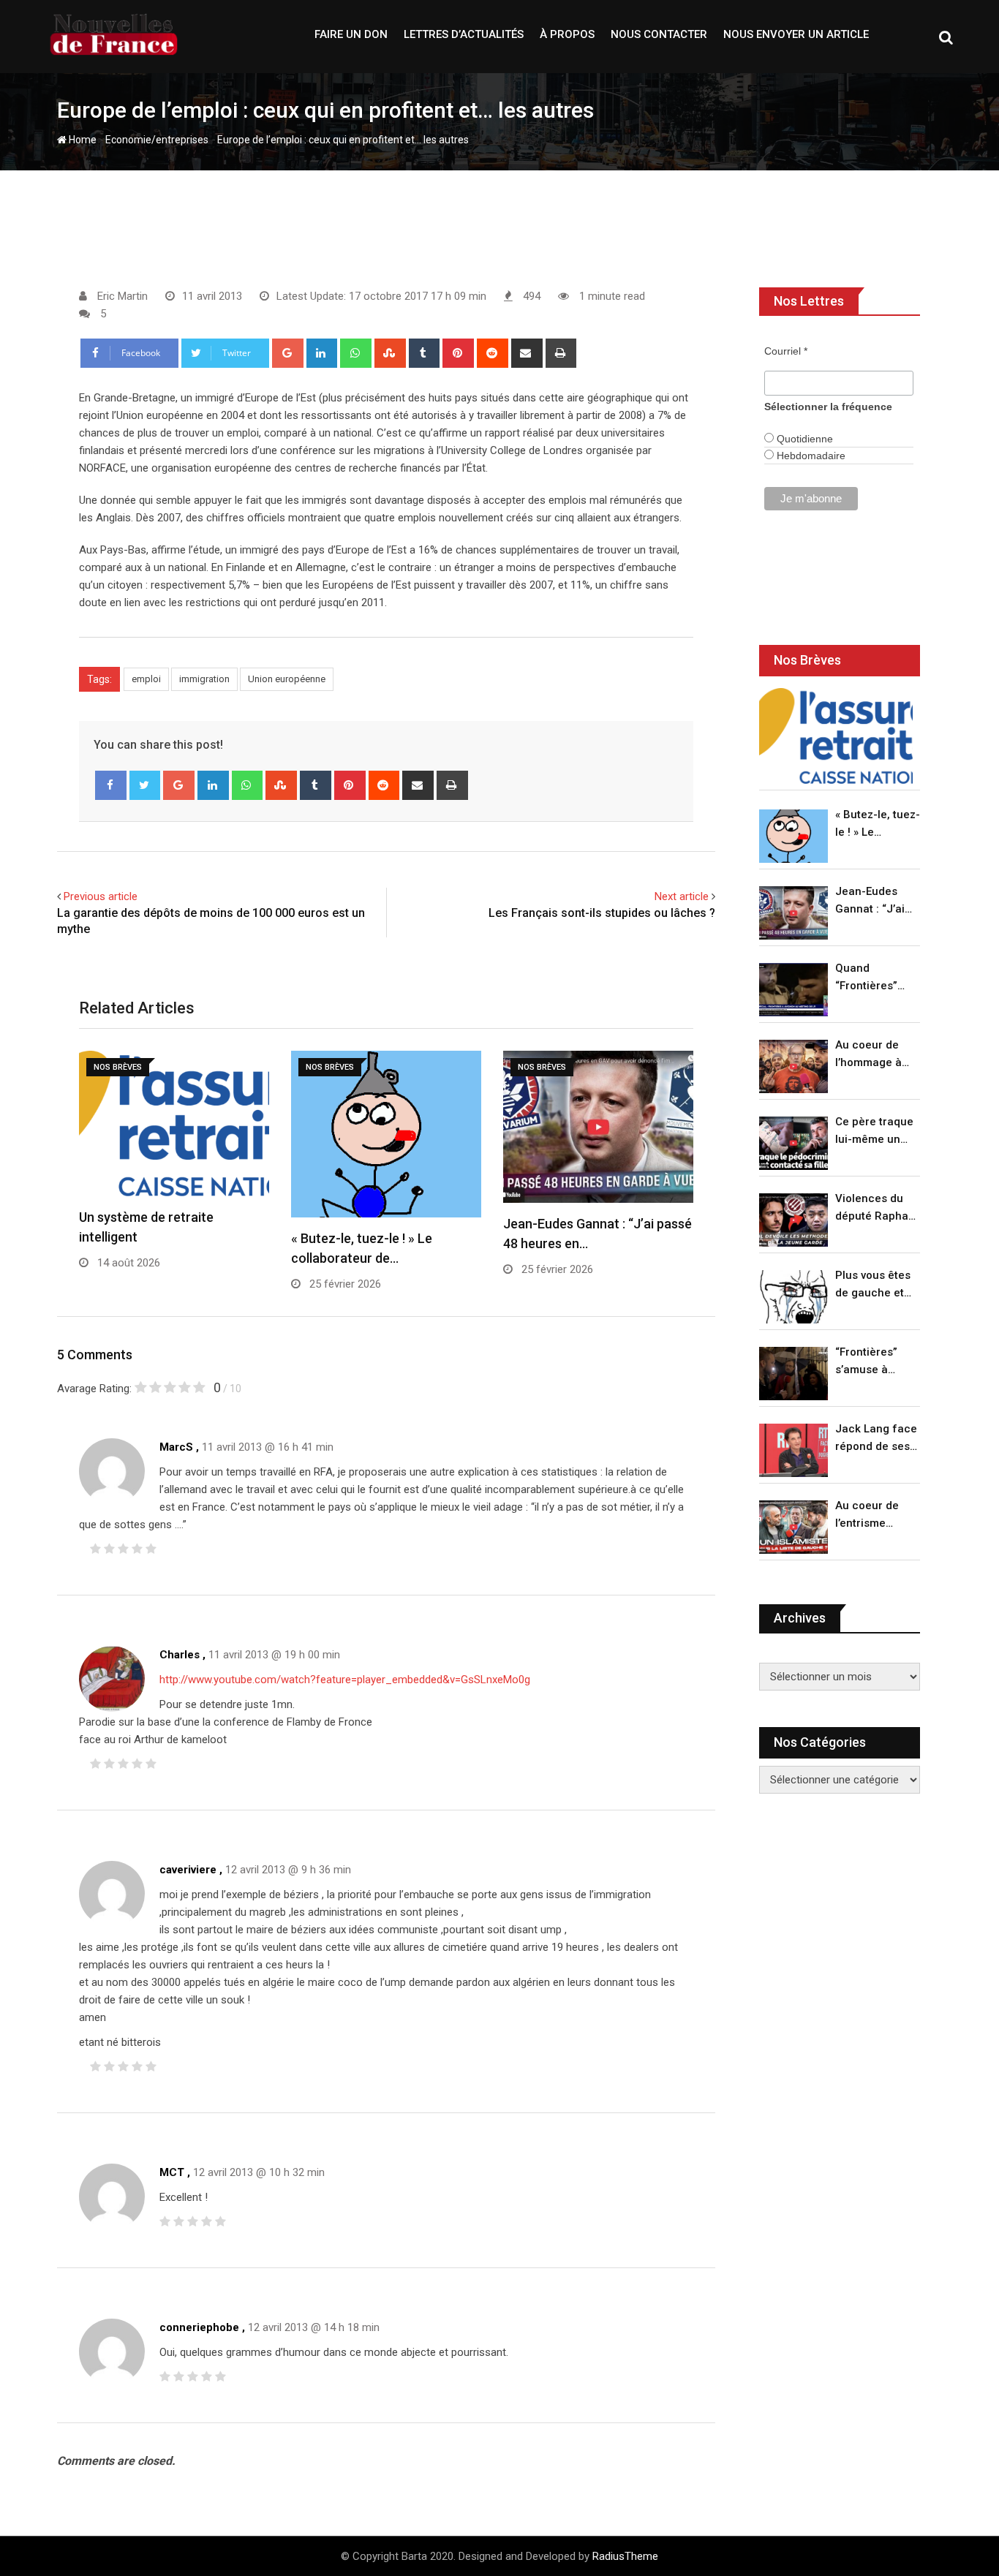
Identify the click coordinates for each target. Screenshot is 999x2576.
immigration (204, 679)
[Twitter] (145, 785)
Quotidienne (803, 439)
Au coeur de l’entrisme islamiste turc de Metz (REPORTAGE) (871, 1515)
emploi (146, 679)
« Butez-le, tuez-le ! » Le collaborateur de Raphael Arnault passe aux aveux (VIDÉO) (878, 824)
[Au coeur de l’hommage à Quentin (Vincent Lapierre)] (793, 1066)
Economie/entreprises (157, 140)
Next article (682, 896)
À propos (567, 34)
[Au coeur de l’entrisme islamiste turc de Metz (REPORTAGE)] (793, 1527)
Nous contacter (659, 34)
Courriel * (786, 351)
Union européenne (287, 679)
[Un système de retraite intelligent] (836, 736)
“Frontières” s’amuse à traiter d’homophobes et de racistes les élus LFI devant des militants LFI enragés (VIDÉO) (874, 1362)
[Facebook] (111, 785)
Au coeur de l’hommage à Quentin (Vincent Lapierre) (868, 1055)
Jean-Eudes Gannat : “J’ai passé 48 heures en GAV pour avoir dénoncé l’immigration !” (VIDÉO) (874, 901)
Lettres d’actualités (464, 34)
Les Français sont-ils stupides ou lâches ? (602, 913)
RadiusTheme (625, 2556)
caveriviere (188, 1870)
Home (82, 140)
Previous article (101, 896)
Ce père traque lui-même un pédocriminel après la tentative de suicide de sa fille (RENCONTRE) (874, 1132)
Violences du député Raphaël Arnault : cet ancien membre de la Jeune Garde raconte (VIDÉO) (877, 1208)
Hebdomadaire (810, 456)
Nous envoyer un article (796, 34)
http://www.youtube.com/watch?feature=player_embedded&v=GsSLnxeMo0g (345, 1680)
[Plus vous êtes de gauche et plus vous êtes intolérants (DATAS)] (793, 1297)
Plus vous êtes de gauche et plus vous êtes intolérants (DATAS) (873, 1285)
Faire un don (351, 34)
